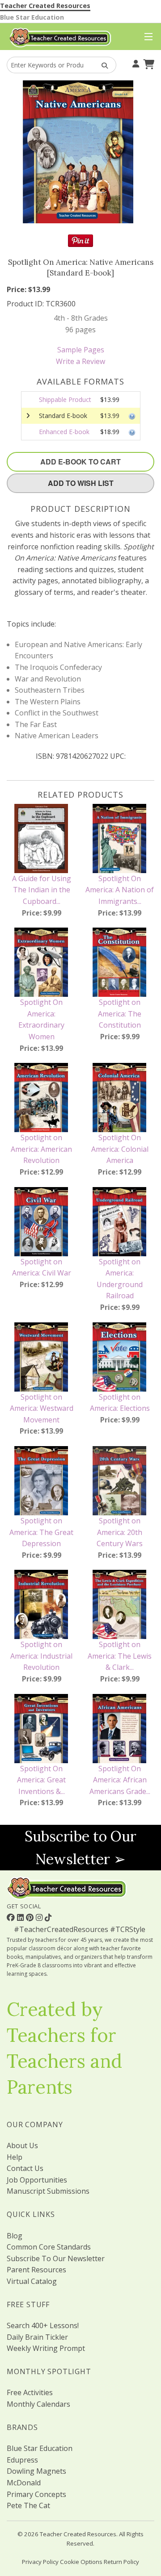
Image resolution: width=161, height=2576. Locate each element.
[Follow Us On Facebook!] (12, 1917)
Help (15, 2157)
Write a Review (80, 361)
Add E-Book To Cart (80, 462)
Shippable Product (65, 399)
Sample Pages (81, 350)
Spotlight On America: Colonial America (120, 1149)
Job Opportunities (37, 2180)
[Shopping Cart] (148, 63)
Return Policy (121, 2562)
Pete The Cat (28, 2505)
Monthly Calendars (38, 2404)
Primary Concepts (36, 2494)
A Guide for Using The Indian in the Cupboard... (42, 890)
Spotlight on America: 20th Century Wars (120, 1532)
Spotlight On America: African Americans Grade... (120, 1780)
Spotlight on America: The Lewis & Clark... (120, 1656)
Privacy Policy (40, 2562)
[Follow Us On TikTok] (48, 1917)
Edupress (22, 2460)
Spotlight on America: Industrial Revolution (41, 1656)
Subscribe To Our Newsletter (56, 2258)
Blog (15, 2236)
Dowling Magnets (36, 2471)
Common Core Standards (49, 2247)
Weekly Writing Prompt (46, 2348)
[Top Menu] (146, 37)
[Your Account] (135, 63)
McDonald (24, 2483)
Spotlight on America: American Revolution (41, 1149)
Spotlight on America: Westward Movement (42, 1408)
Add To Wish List (81, 483)
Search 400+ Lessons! (43, 2325)
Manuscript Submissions (48, 2191)
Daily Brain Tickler (37, 2337)
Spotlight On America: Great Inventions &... (41, 1780)
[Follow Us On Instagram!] (40, 1917)
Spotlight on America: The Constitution (120, 1014)
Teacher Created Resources (45, 6)
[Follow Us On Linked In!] (21, 1917)
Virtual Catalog (32, 2281)
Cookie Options (81, 2562)
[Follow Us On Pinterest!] (31, 1917)
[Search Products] (102, 65)
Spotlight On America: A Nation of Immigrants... (120, 890)
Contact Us (25, 2168)
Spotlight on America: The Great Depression (41, 1532)
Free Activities (30, 2392)
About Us (22, 2145)
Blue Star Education (32, 17)
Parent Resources (36, 2270)
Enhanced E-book (64, 432)
